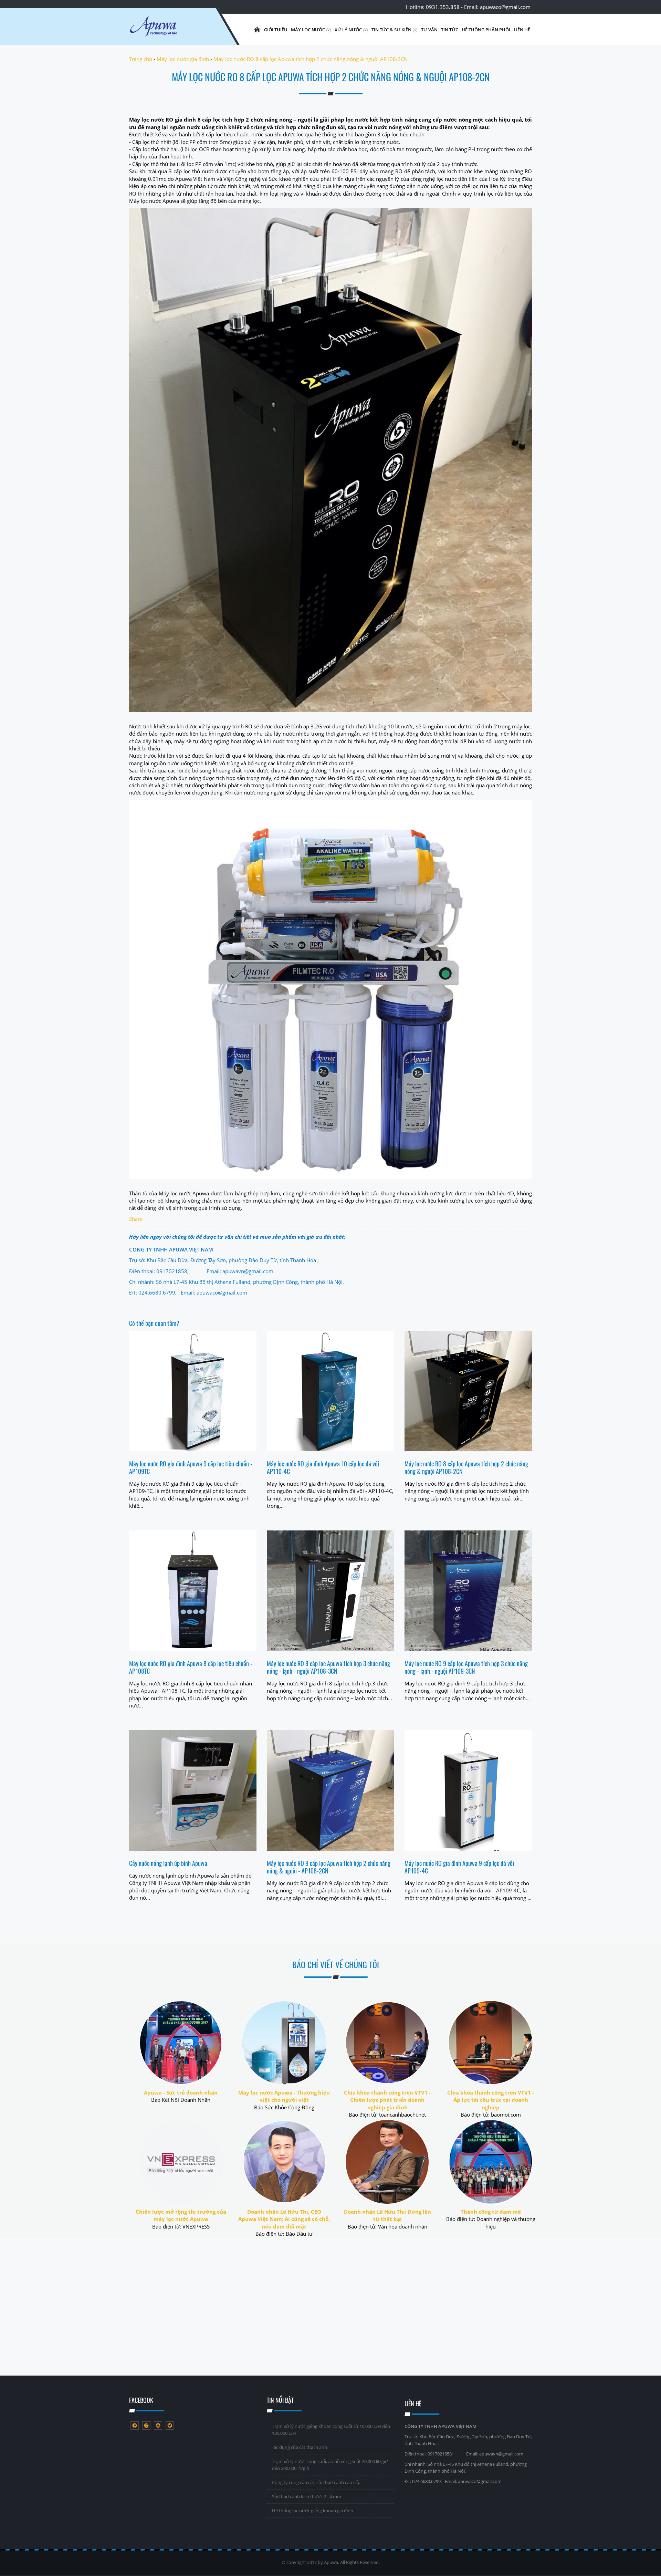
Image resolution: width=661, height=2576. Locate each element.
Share (136, 1219)
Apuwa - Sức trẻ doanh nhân (181, 2092)
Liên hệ (522, 30)
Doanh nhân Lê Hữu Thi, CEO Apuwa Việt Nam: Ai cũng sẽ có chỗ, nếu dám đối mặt (284, 2219)
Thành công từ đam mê (491, 2212)
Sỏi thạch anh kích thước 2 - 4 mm (307, 2496)
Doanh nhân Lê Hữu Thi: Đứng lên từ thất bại (387, 2215)
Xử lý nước (349, 30)
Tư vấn (429, 30)
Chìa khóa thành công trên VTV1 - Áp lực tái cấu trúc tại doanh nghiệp (491, 2100)
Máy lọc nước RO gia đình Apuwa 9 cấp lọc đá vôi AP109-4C (459, 1867)
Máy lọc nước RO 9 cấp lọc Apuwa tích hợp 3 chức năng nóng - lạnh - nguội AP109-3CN (466, 1667)
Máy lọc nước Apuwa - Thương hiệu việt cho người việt (284, 2096)
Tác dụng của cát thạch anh (300, 2447)
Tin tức (450, 30)
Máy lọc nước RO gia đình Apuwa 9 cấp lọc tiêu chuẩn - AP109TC (191, 1467)
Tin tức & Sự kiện (392, 30)
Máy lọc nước (308, 30)
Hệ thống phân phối (486, 30)
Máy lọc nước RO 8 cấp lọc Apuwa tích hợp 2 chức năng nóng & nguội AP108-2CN (466, 1467)
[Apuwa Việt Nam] (170, 30)
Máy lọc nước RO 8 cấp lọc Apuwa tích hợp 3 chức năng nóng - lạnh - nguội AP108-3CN (328, 1667)
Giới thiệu (276, 30)
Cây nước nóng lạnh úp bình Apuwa (168, 1863)
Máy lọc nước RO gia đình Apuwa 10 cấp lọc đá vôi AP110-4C (323, 1467)
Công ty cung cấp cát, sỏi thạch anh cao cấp (316, 2482)
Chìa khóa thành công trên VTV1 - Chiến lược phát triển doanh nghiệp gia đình (387, 2100)
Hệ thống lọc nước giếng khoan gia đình (313, 2511)
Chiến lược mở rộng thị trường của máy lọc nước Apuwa (181, 2215)
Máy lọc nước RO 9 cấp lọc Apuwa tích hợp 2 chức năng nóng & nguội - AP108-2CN (329, 1867)
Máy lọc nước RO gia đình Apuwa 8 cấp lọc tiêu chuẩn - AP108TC (191, 1667)
